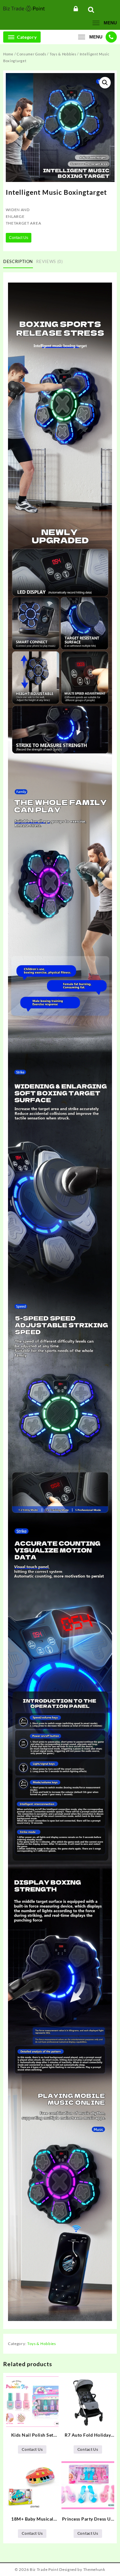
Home (8, 54)
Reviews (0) (49, 261)
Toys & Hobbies (63, 54)
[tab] (19, 262)
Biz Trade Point (44, 2569)
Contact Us (19, 238)
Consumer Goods (32, 54)
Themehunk (94, 2569)
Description (18, 261)
